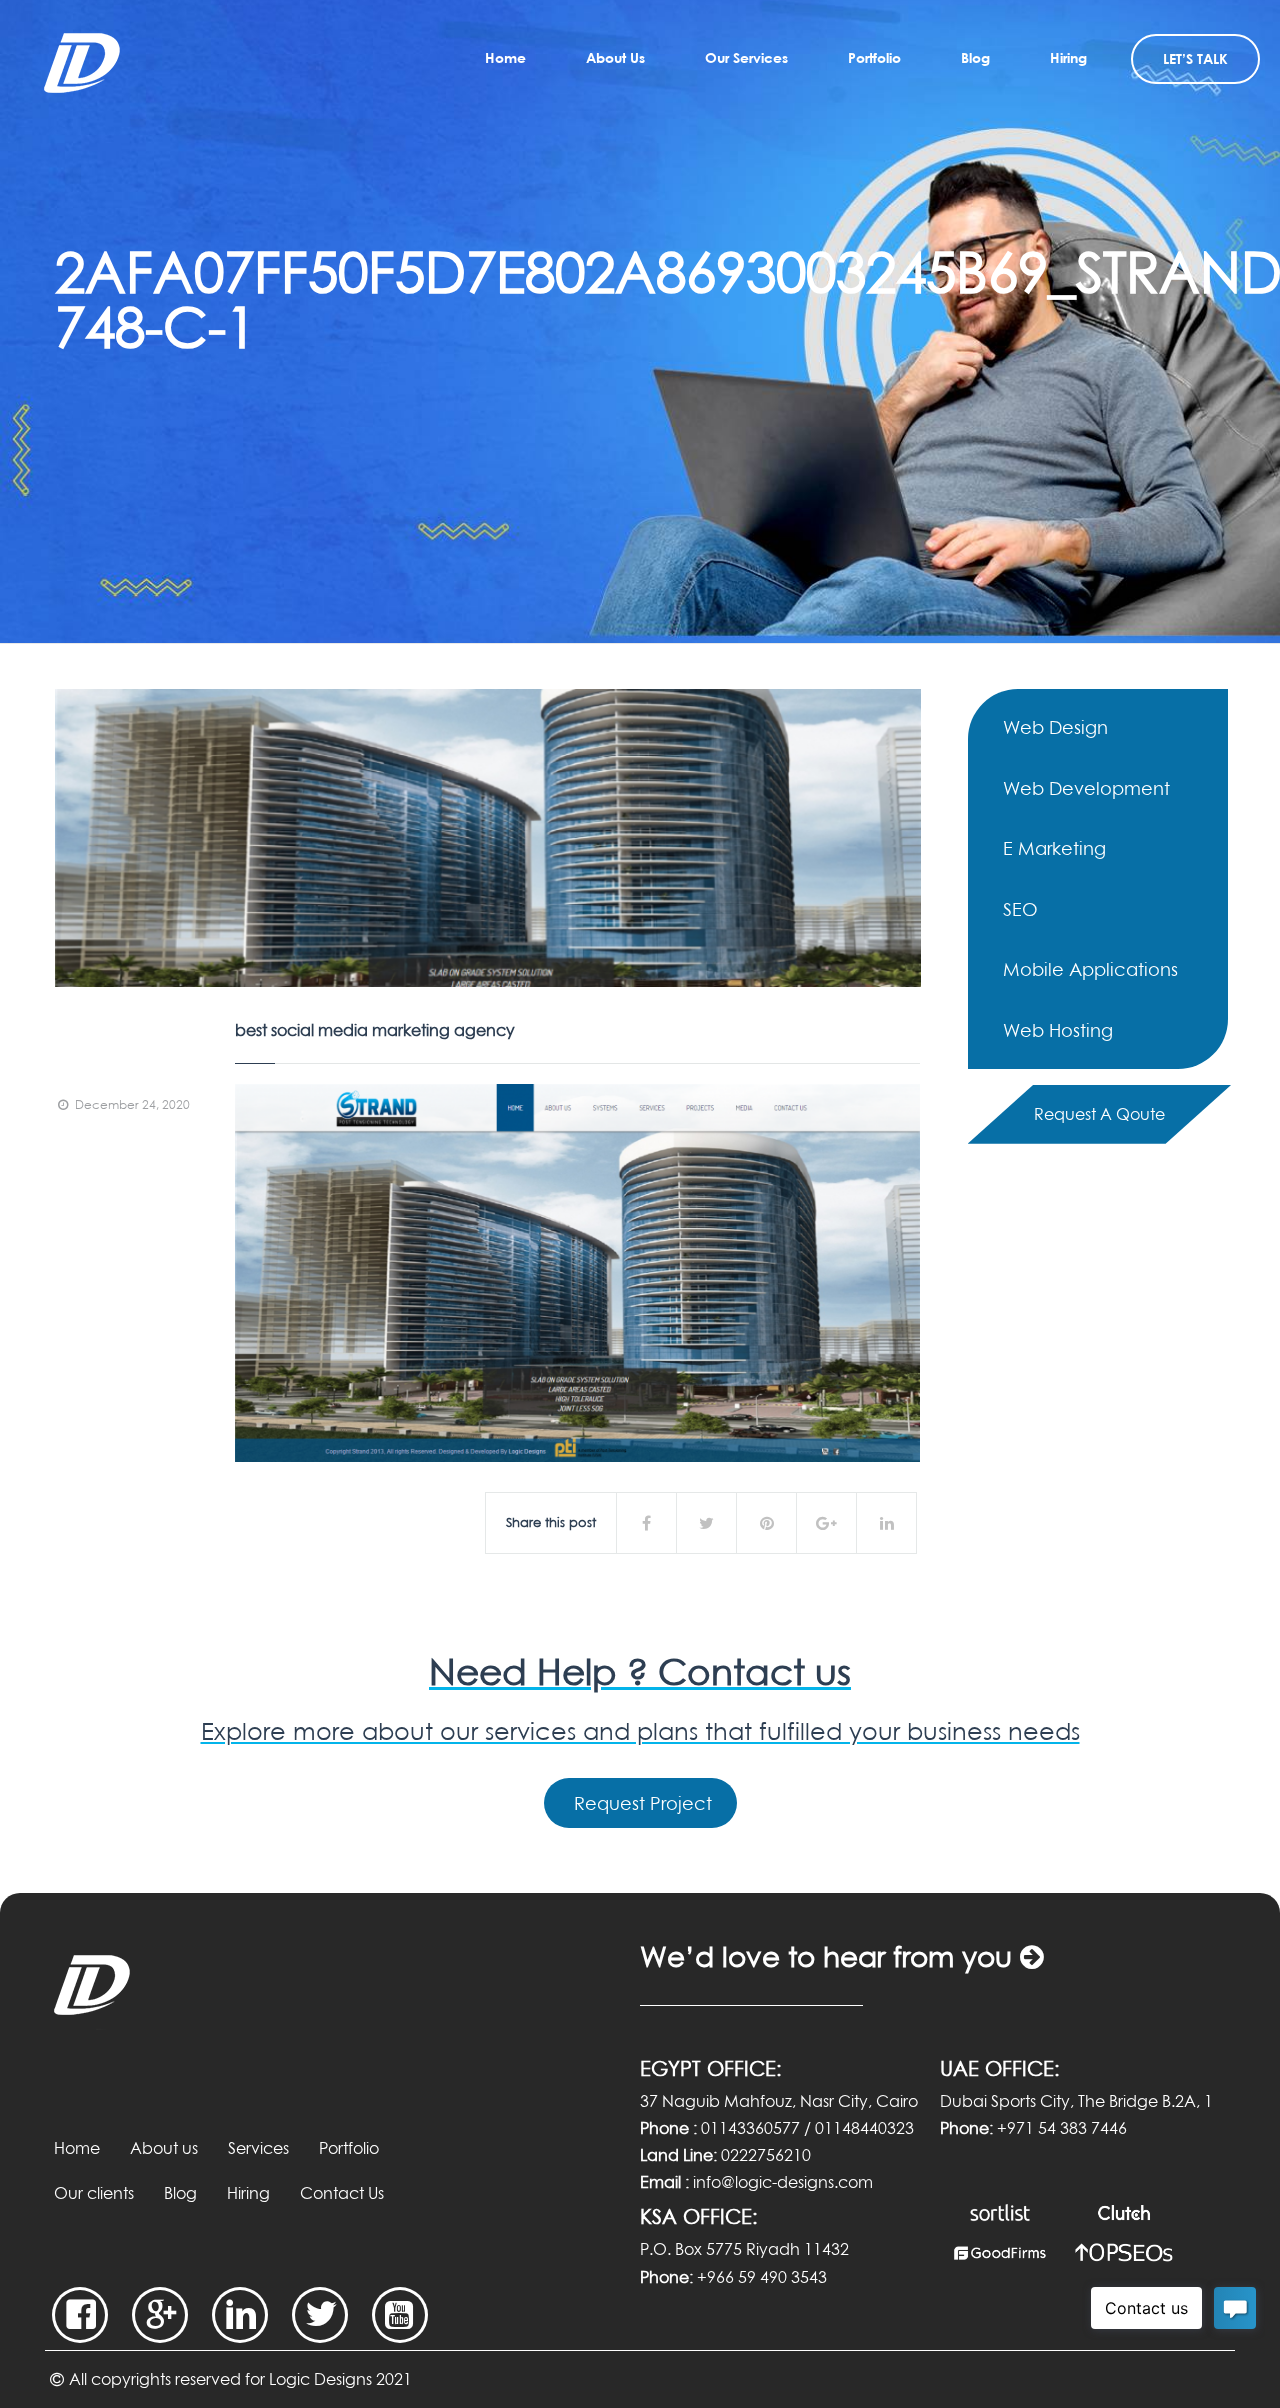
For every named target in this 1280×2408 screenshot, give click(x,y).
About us (164, 2148)
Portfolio (874, 57)
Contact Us (342, 2193)
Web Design (1055, 727)
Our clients (94, 2193)
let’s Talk (1195, 58)
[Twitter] (320, 2315)
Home (505, 57)
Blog (975, 57)
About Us (615, 57)
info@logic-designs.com (783, 2182)
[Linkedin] (240, 2315)
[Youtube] (400, 2315)
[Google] (160, 2315)
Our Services (746, 57)
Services (258, 2148)
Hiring (1068, 57)
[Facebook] (80, 2315)
